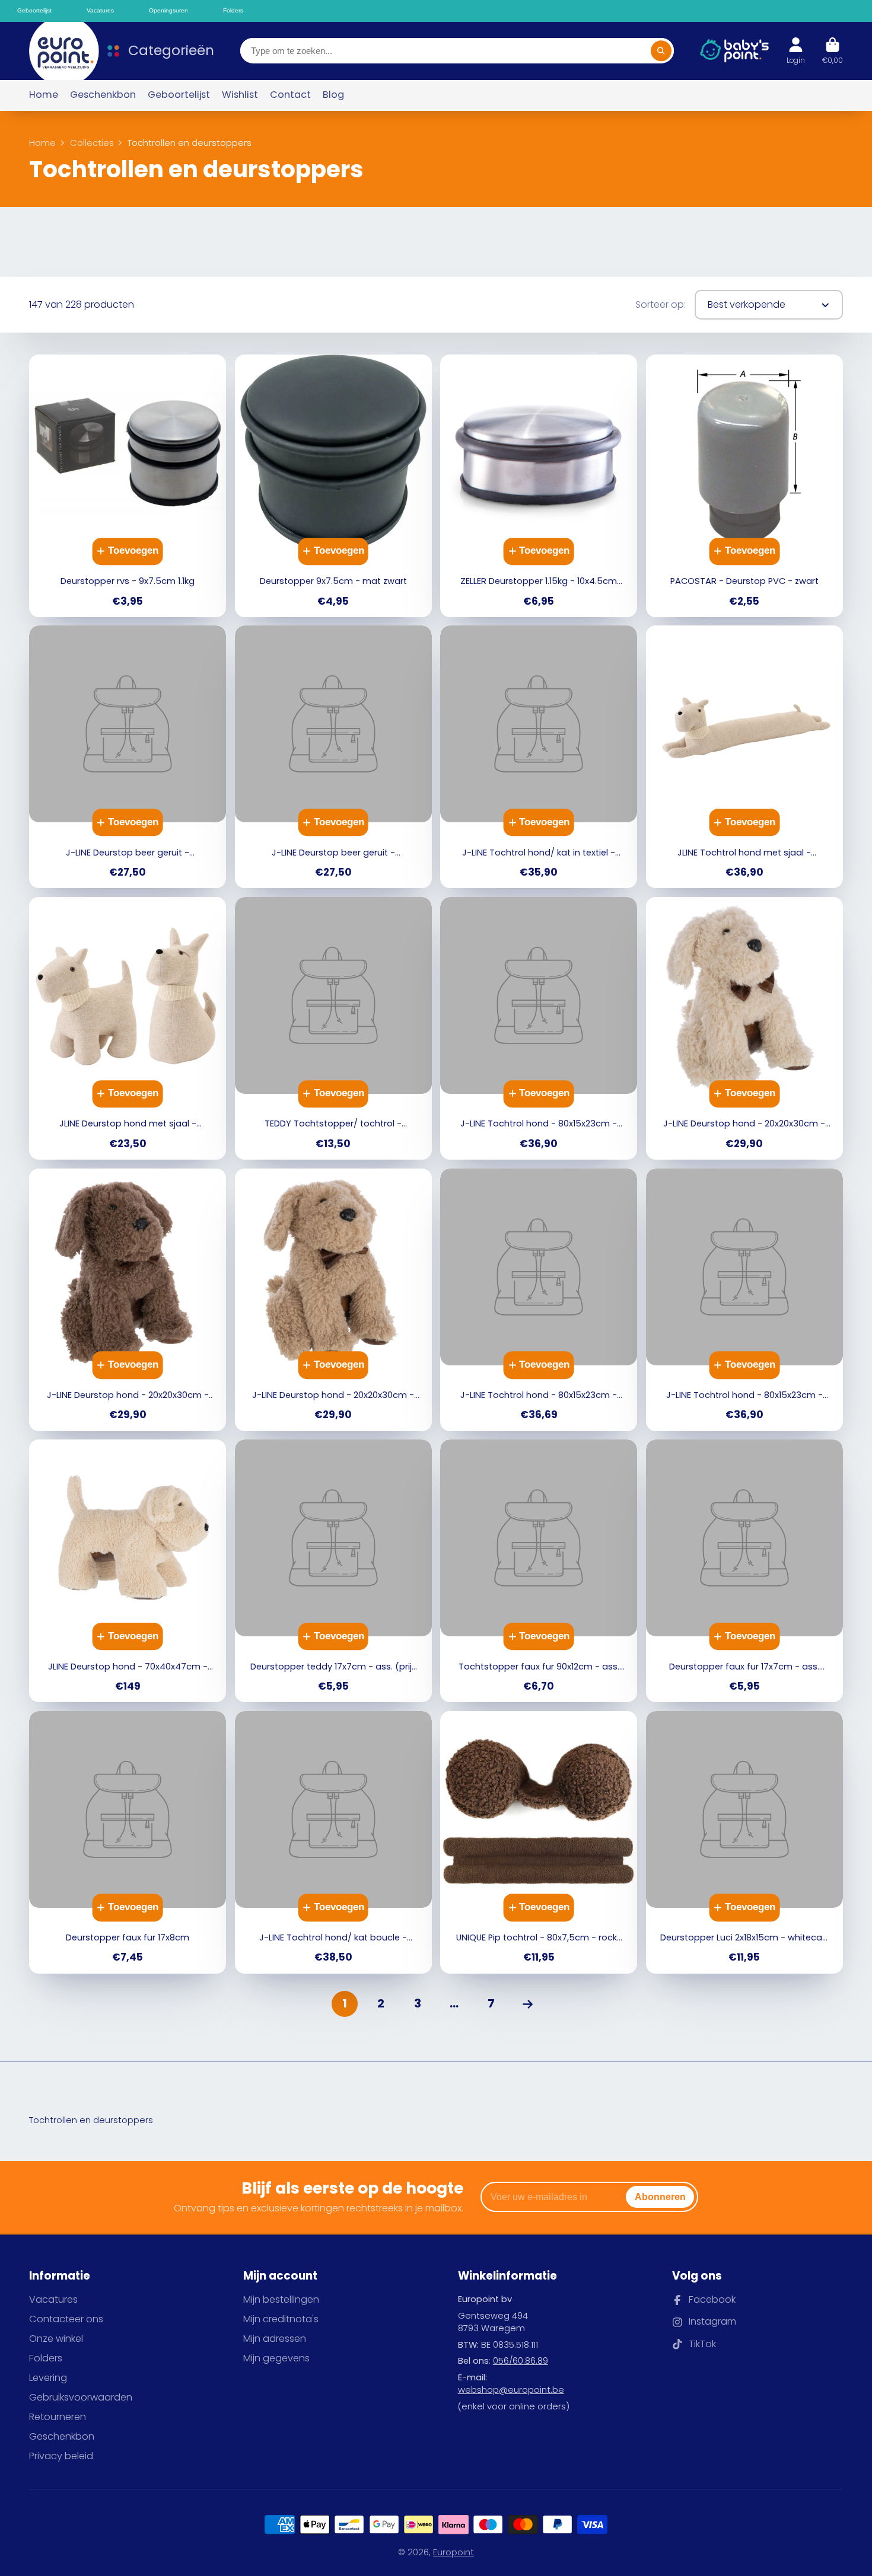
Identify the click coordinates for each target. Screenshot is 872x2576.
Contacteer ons (66, 2319)
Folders (46, 2358)
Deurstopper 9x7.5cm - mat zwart (333, 486)
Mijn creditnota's (281, 2319)
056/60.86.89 (521, 2361)
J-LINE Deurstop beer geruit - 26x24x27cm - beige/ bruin (333, 757)
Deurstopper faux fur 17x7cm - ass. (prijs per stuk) (744, 1571)
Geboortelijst (179, 95)
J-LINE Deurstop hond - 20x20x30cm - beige (333, 1300)
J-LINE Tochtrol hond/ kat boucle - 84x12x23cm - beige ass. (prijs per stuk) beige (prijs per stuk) (333, 1842)
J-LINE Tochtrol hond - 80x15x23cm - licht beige (744, 1300)
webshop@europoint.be (511, 2390)
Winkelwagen (833, 51)
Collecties (92, 143)
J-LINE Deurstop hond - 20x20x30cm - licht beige (744, 1028)
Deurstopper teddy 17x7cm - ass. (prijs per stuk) (333, 1571)
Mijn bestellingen (281, 2300)
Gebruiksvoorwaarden (81, 2398)
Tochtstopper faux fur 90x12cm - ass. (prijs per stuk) (539, 1571)
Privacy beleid (61, 2456)
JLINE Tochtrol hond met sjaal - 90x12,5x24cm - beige (744, 757)
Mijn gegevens (276, 2358)
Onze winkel (56, 2339)
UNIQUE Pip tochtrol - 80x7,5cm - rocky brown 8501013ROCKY (539, 1842)
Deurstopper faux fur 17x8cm (128, 1842)
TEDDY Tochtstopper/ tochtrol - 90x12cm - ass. (333, 1028)
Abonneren (660, 2197)
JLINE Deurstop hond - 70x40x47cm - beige (128, 1571)
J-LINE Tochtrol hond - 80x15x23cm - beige (539, 1028)
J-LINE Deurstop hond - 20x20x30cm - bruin (128, 1300)
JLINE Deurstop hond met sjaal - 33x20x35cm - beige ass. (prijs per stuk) (128, 1028)
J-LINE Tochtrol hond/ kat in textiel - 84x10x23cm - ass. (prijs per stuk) (539, 757)
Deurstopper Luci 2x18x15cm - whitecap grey (744, 1842)
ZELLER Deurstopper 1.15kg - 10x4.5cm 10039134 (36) (539, 486)
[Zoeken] (661, 51)
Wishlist (240, 95)
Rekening (796, 51)
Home (44, 95)
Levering (48, 2378)
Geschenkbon (103, 95)
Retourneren (58, 2417)
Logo (58, 51)
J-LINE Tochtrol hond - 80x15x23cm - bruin (539, 1300)
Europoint (453, 2552)
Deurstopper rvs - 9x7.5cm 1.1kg (128, 486)
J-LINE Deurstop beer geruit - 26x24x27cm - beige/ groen (128, 757)
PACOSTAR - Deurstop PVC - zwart (744, 486)
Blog (333, 95)
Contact (290, 95)
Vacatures (53, 2300)
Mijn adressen (275, 2339)
